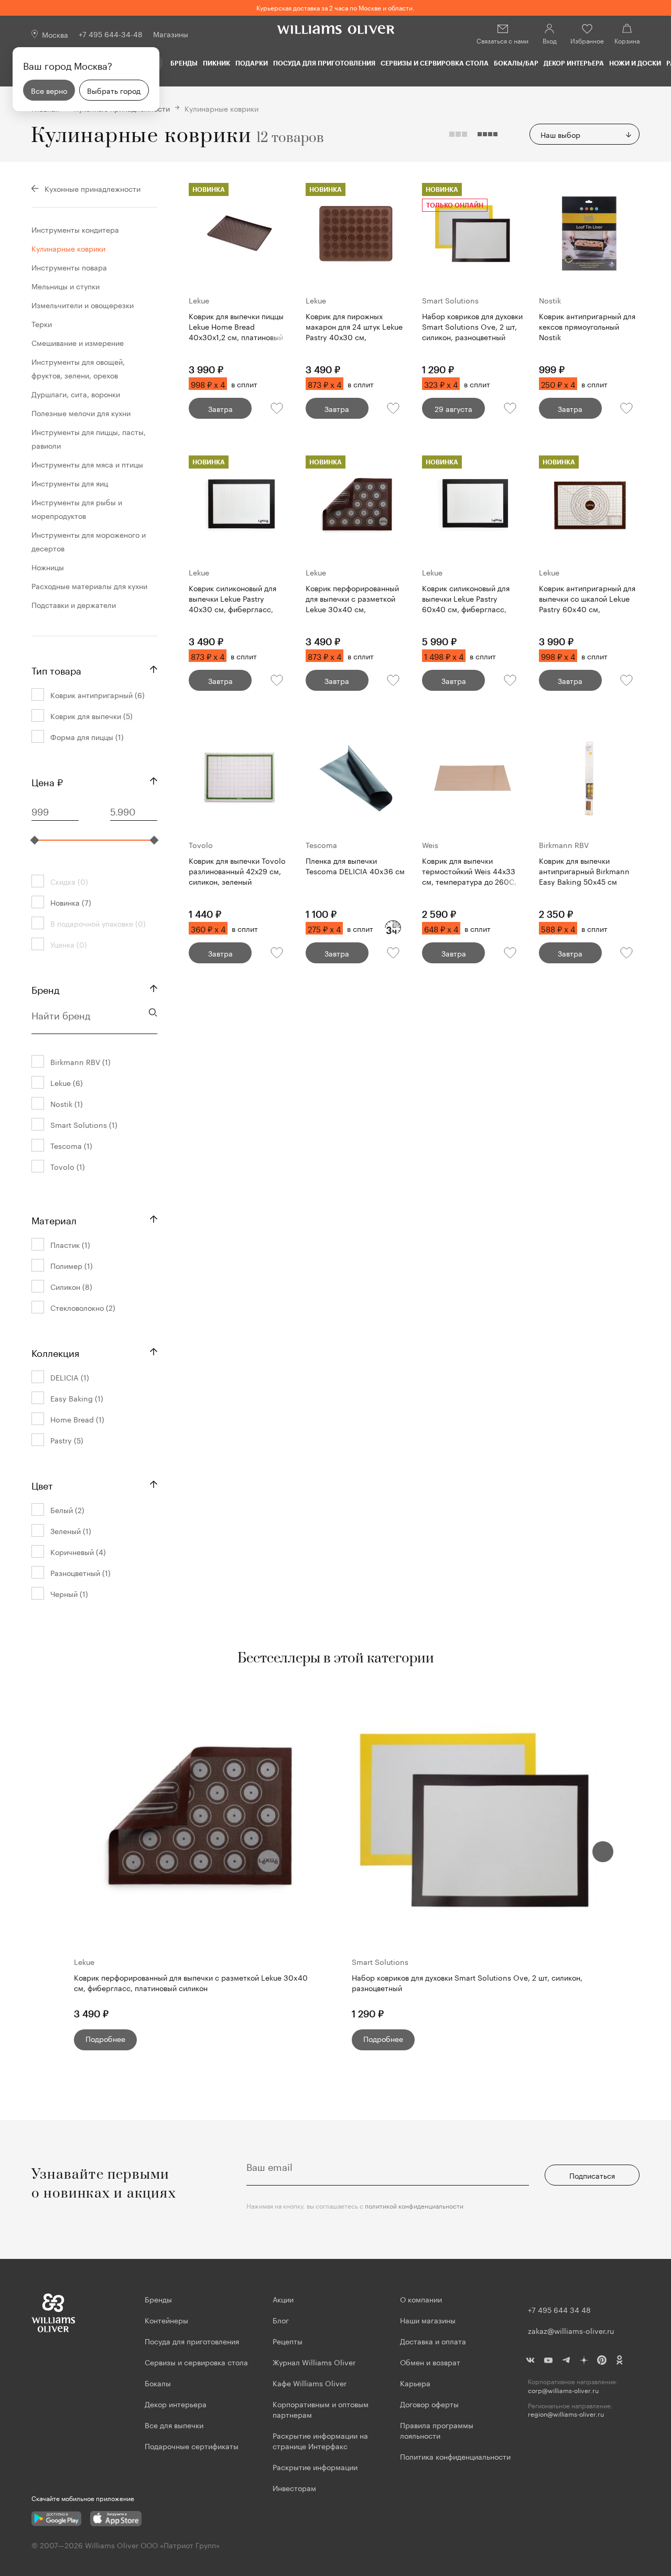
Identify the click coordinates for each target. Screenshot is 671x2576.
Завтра (220, 408)
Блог (281, 2320)
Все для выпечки (174, 2425)
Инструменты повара (69, 267)
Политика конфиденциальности (455, 2456)
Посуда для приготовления (324, 63)
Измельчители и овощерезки (83, 305)
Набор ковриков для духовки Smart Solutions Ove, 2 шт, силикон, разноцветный (467, 1982)
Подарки (252, 63)
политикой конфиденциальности (414, 2205)
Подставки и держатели (74, 604)
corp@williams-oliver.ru (563, 2390)
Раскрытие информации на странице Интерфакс (320, 2440)
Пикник (217, 63)
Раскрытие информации (315, 2466)
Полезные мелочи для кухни (81, 412)
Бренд (45, 988)
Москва (55, 34)
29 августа (453, 408)
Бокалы (158, 2383)
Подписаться (592, 2175)
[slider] (35, 840)
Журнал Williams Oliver (314, 2362)
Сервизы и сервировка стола (435, 63)
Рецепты (288, 2341)
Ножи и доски (635, 63)
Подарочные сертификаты (192, 2445)
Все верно (49, 90)
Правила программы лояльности (437, 2430)
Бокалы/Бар (516, 63)
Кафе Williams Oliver (310, 2383)
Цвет (42, 1484)
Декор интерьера (574, 63)
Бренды (184, 63)
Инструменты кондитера (75, 229)
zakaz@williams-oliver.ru (571, 2330)
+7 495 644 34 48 (559, 2309)
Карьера (415, 2383)
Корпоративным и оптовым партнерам (321, 2409)
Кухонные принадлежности (93, 188)
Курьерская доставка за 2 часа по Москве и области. (335, 7)
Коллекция (55, 1352)
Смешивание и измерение (78, 342)
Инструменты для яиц (70, 483)
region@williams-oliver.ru (566, 2414)
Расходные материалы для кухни (89, 585)
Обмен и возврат (430, 2362)
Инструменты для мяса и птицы (87, 464)
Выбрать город (114, 90)
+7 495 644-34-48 (111, 34)
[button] (603, 1852)
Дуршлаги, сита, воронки (76, 394)
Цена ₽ (47, 781)
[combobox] (585, 134)
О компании (421, 2299)
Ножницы (48, 567)
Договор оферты (429, 2404)
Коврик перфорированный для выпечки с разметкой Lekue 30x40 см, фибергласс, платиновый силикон (191, 1982)
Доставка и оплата (433, 2341)
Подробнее (105, 2038)
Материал (54, 1219)
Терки (42, 323)
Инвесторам (295, 2487)
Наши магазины (428, 2320)
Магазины (171, 34)
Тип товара (56, 669)
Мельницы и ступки (66, 286)
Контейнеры (166, 2320)
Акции (283, 2299)
